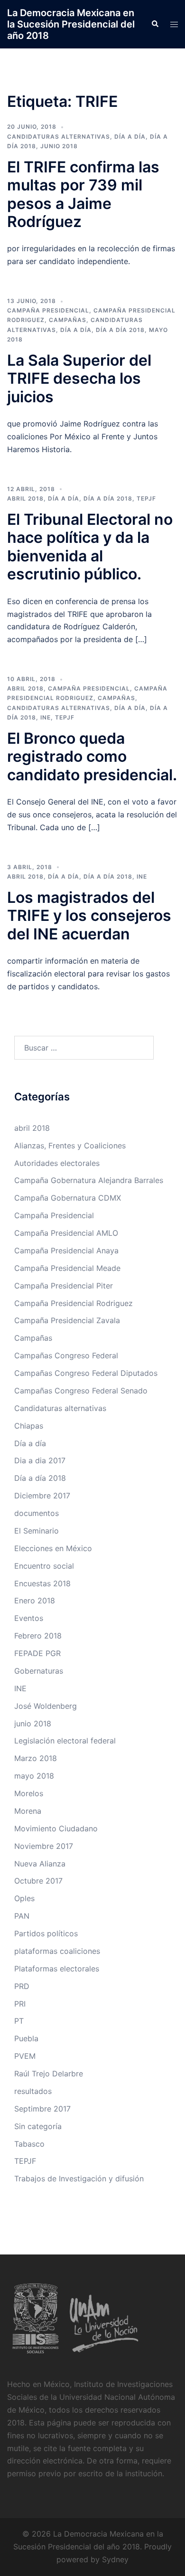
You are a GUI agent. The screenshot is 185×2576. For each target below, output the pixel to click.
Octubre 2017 (38, 1881)
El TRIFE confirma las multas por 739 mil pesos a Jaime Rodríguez (83, 194)
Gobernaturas (39, 1671)
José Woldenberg (46, 1706)
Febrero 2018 (38, 1636)
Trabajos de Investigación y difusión (79, 2178)
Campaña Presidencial (48, 310)
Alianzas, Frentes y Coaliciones (70, 1146)
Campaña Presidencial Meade (67, 1268)
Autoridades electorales (57, 1163)
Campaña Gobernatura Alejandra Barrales (89, 1180)
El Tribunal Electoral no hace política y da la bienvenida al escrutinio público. (90, 547)
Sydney (115, 2559)
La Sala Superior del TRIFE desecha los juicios (79, 379)
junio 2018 (59, 146)
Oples (24, 1898)
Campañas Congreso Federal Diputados (86, 1373)
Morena (28, 1811)
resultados (33, 2091)
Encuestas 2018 (42, 1583)
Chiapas (29, 1426)
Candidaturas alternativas (59, 137)
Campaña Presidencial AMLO (66, 1233)
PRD (22, 1986)
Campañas (68, 320)
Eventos (29, 1618)
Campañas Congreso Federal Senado (81, 1391)
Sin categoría (38, 2126)
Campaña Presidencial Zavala (67, 1320)
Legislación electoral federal (65, 1741)
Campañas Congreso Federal (66, 1355)
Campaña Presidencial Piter (64, 1286)
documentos (37, 1513)
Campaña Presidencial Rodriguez (74, 1303)
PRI (20, 2004)
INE (46, 717)
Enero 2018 (35, 1601)
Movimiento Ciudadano (56, 1828)
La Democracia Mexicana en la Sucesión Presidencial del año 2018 (71, 24)
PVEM (25, 2056)
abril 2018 (25, 498)
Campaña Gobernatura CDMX (68, 1198)
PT (19, 2021)
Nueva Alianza (40, 1864)
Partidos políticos (46, 1933)
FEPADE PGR (37, 1653)
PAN (22, 1916)
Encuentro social (44, 1566)
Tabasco (29, 2144)
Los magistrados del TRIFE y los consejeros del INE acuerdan (89, 916)
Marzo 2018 (36, 1758)
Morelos (29, 1793)
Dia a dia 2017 (40, 1460)
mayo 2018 (34, 1776)
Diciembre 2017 (42, 1496)
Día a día (130, 137)
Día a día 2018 (120, 330)
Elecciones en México (53, 1548)
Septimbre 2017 (42, 2109)
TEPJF (146, 498)
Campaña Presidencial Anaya (66, 1250)
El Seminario (37, 1531)
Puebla (26, 2038)
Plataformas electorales (57, 1969)
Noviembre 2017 (44, 1846)
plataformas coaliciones (57, 1951)
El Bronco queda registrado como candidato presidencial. (92, 757)
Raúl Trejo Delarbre (49, 2074)
